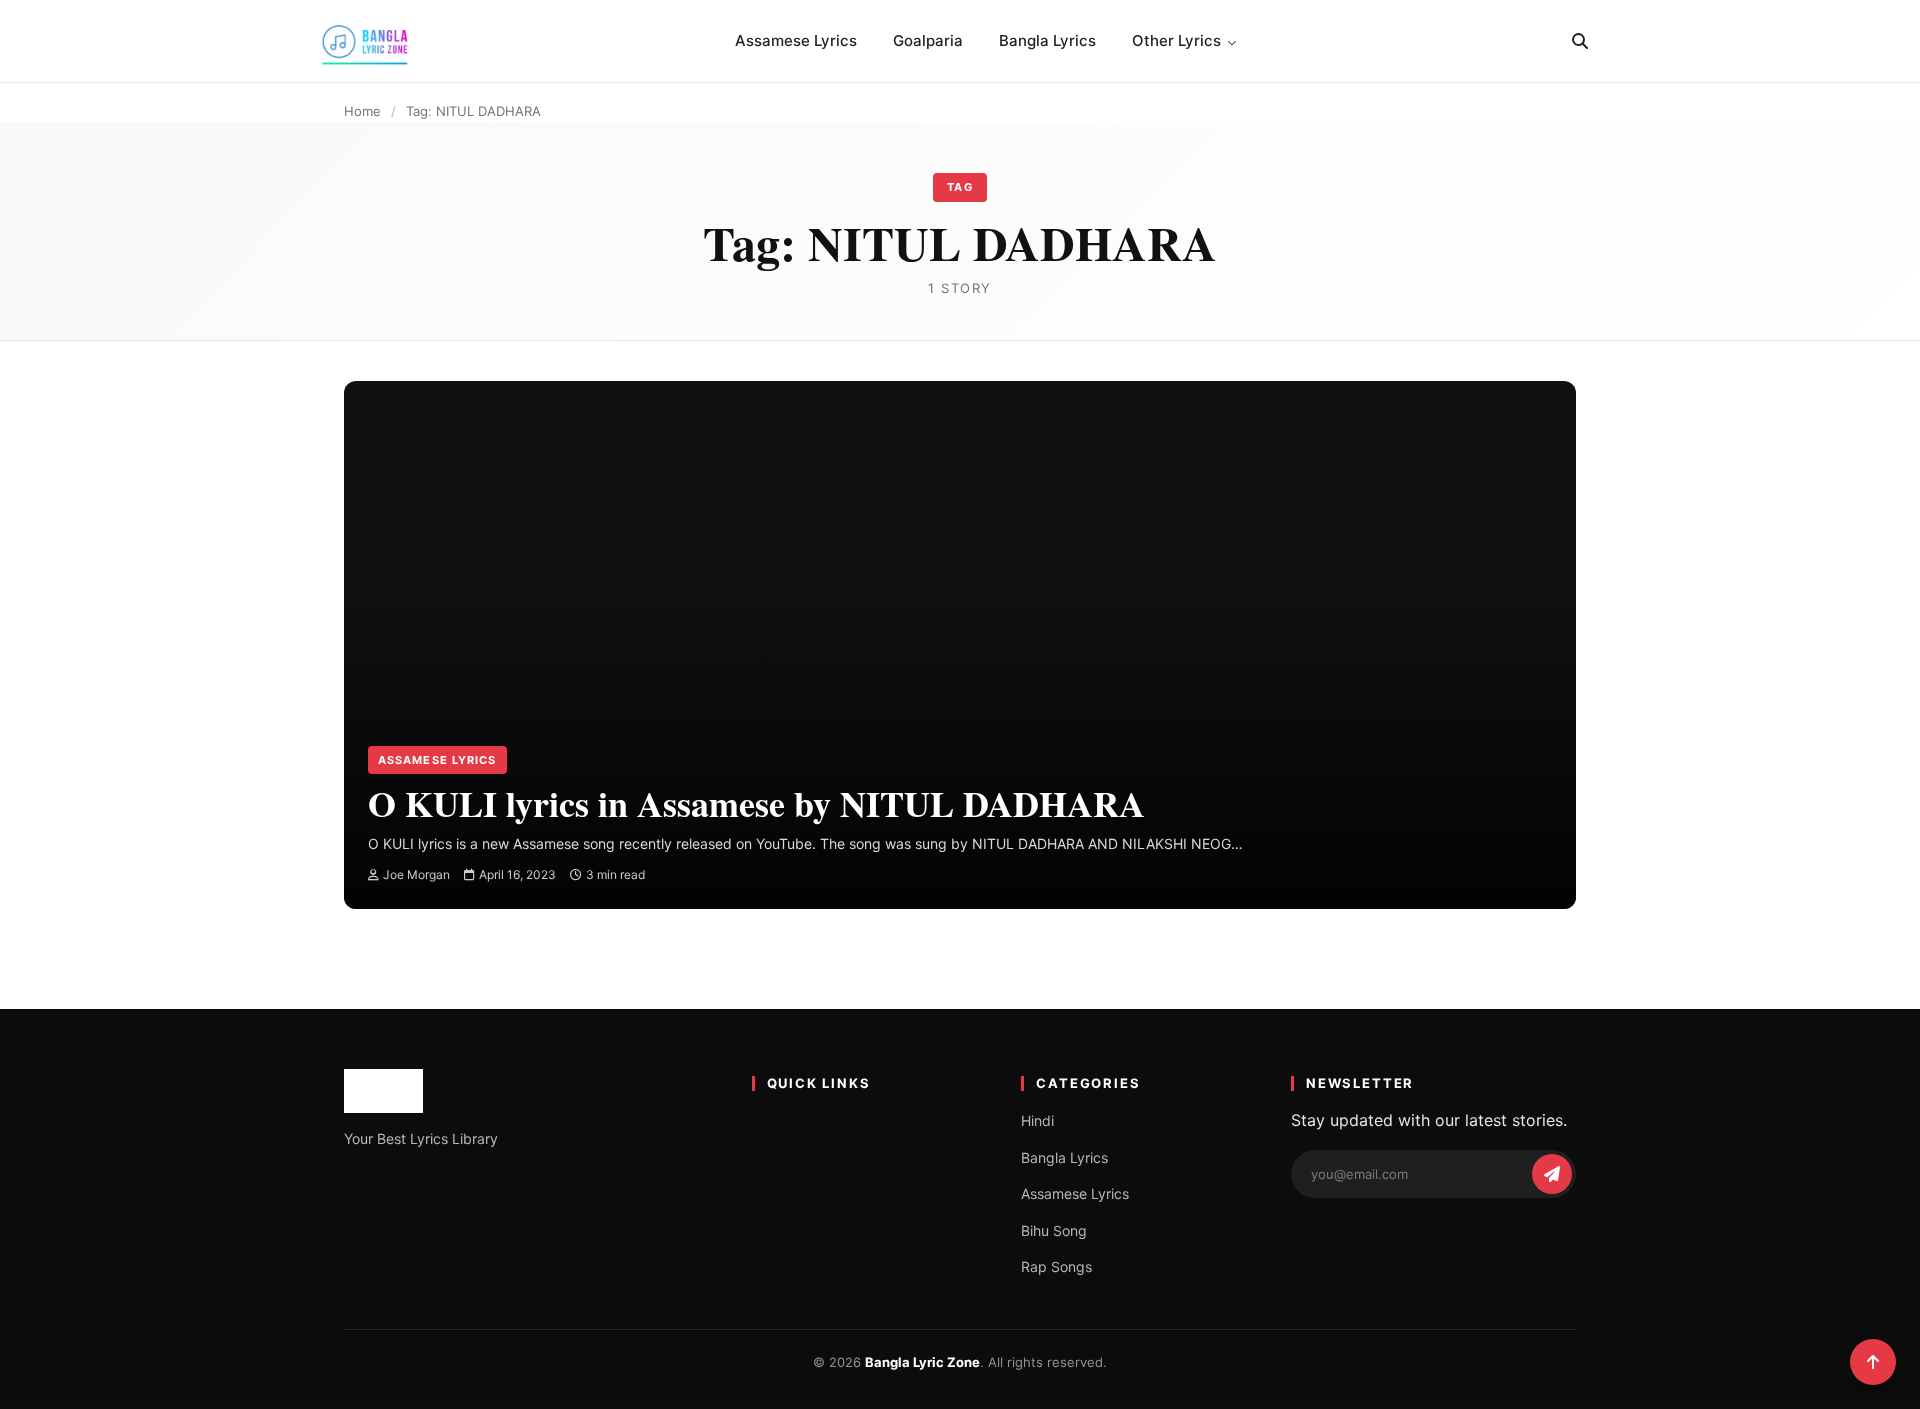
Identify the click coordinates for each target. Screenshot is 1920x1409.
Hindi (1037, 1120)
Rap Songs (1056, 1266)
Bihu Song (1054, 1230)
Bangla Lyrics (1047, 40)
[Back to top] (1873, 1362)
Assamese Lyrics (796, 40)
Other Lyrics (1176, 40)
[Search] (1580, 41)
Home (362, 111)
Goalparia (928, 40)
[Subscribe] (1552, 1174)
